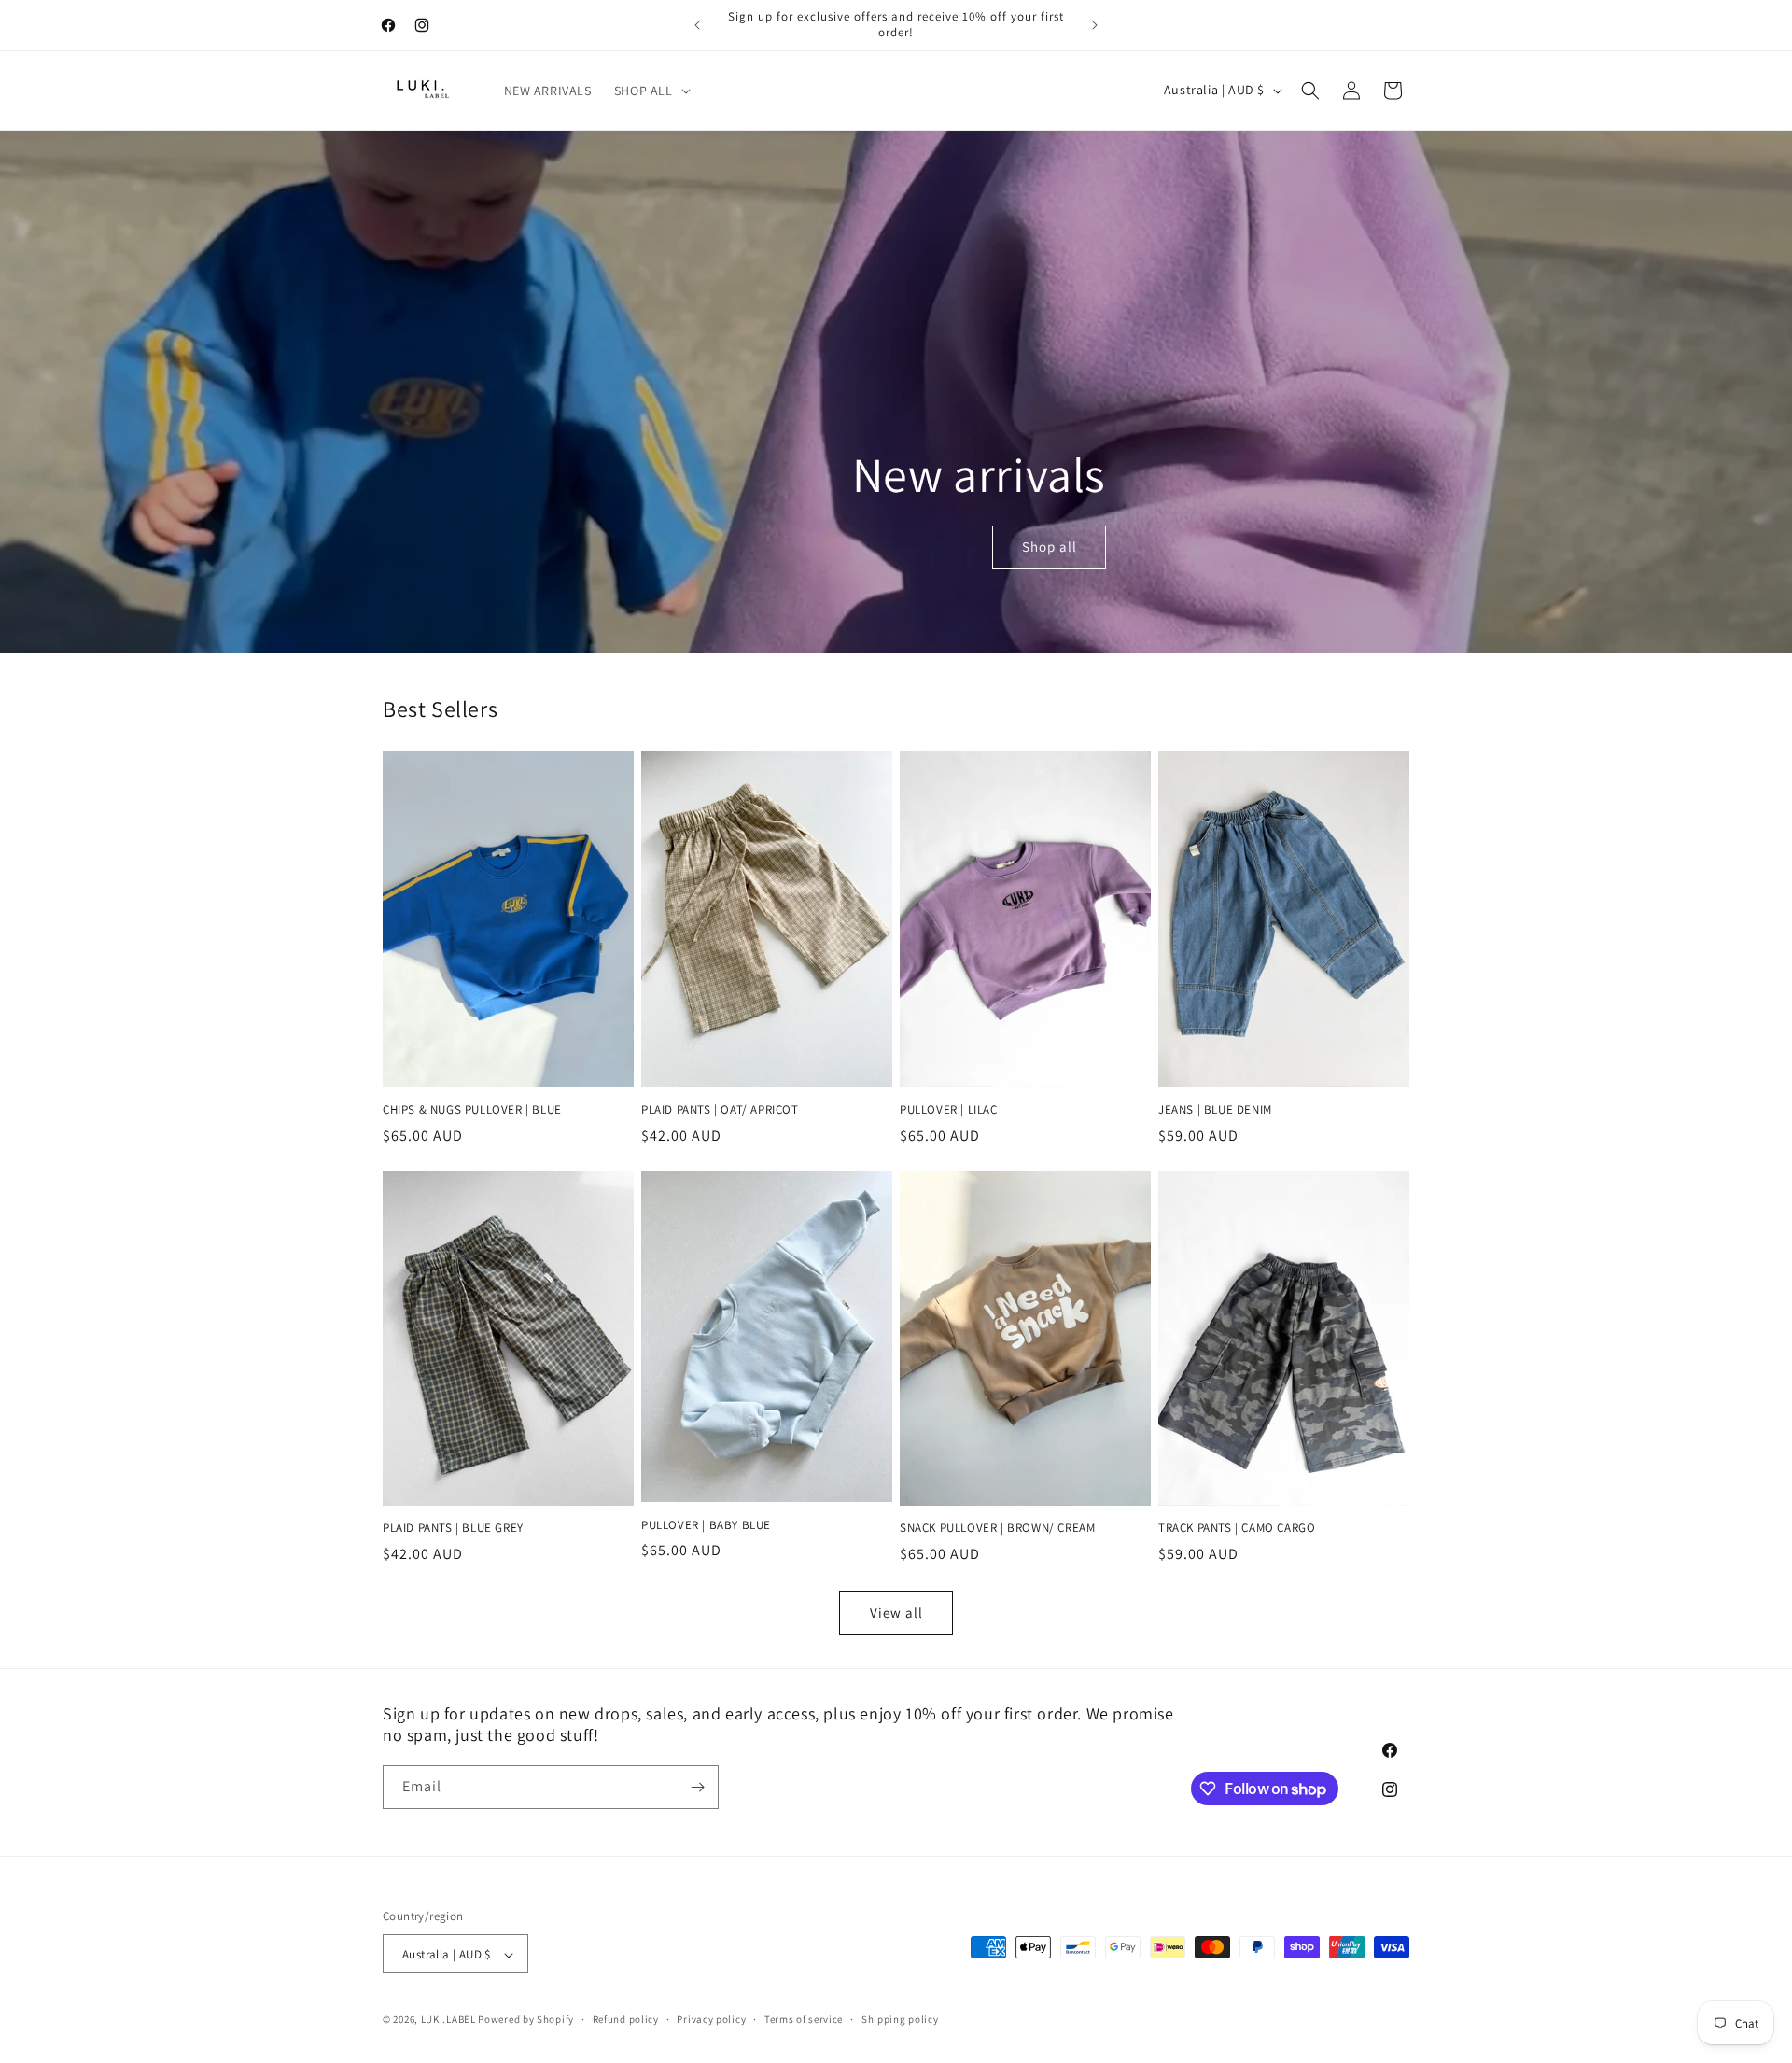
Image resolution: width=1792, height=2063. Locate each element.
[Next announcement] (1095, 25)
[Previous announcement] (697, 25)
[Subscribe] (697, 1787)
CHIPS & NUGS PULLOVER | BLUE (472, 1110)
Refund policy (626, 2019)
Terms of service (804, 2019)
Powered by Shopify (526, 2020)
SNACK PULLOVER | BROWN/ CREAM (997, 1528)
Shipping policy (900, 2019)
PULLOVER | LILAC (949, 1110)
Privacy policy (711, 2019)
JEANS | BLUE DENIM (1215, 1110)
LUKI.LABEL (448, 2020)
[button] (651, 91)
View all (896, 1613)
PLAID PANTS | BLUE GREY (453, 1528)
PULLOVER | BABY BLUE (706, 1525)
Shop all (1050, 547)
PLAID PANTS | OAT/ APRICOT (720, 1110)
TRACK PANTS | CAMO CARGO (1237, 1528)
